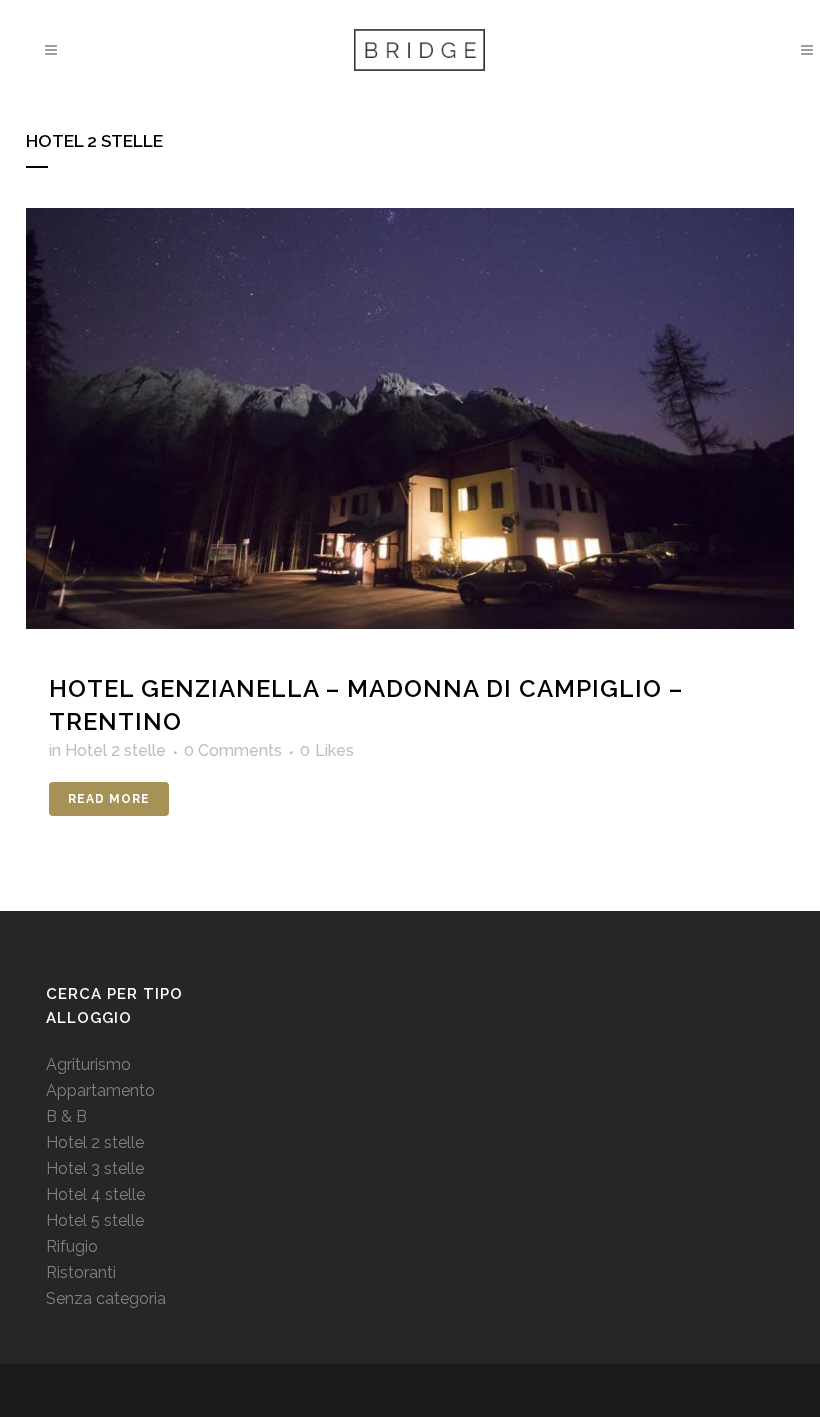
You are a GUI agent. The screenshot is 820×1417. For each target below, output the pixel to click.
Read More (109, 799)
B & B (66, 1116)
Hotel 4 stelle (95, 1194)
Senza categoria (106, 1298)
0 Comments (233, 750)
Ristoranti (81, 1272)
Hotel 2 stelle (115, 750)
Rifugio (72, 1246)
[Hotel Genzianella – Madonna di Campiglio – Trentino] (410, 418)
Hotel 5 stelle (95, 1220)
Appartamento (100, 1090)
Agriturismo (88, 1064)
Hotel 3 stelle (95, 1168)
